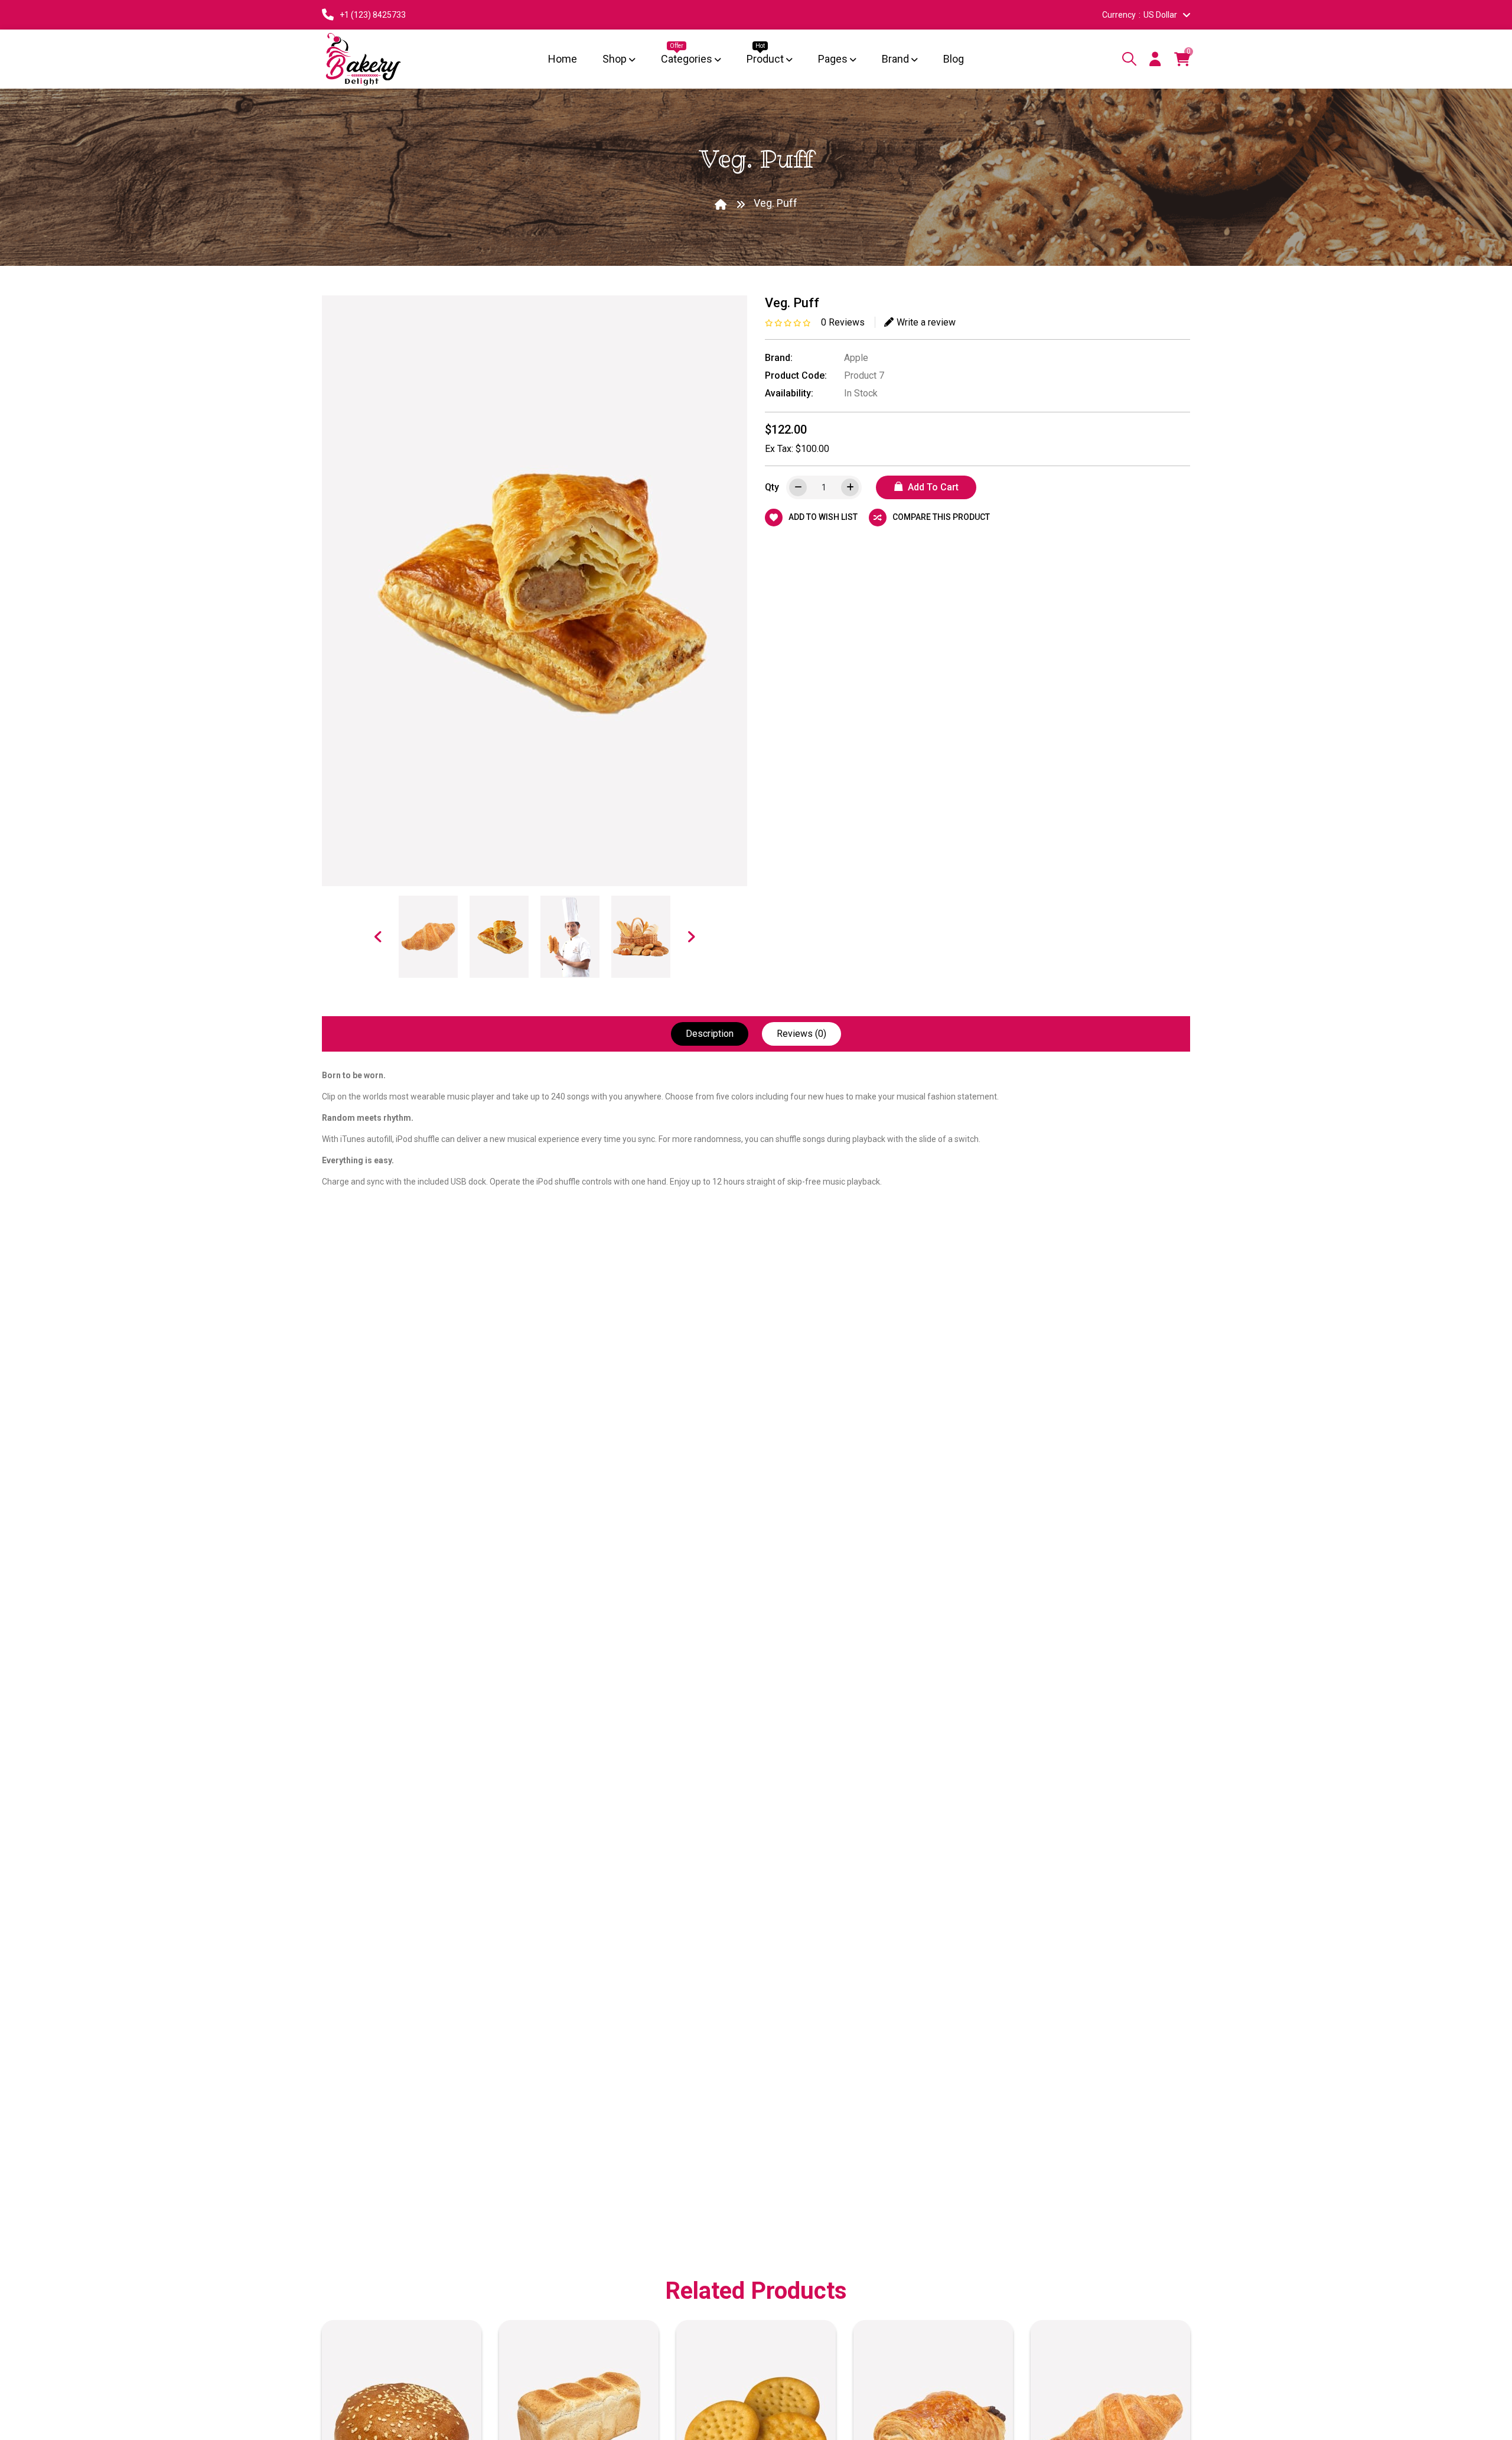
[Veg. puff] (428, 937)
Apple (856, 358)
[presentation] (378, 936)
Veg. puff (775, 203)
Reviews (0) (801, 1034)
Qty (772, 487)
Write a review (926, 322)
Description (710, 1034)
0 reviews (843, 322)
